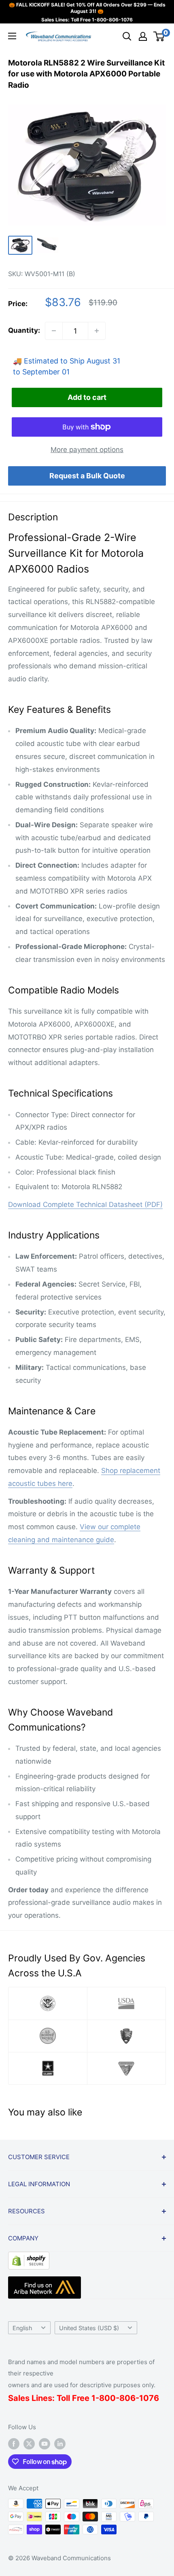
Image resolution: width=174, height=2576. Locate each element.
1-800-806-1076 (112, 20)
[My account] (143, 36)
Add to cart (87, 397)
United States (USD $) (89, 2328)
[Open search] (127, 36)
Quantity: (24, 330)
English (22, 2328)
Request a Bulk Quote (87, 476)
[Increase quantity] (97, 331)
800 (107, 2398)
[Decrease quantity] (54, 331)
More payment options (87, 450)
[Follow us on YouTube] (45, 2444)
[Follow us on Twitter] (29, 2444)
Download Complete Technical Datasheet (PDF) (85, 1205)
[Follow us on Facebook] (14, 2444)
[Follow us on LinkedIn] (60, 2444)
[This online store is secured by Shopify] (29, 2258)
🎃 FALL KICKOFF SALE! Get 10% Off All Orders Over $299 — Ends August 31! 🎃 (87, 8)
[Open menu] (12, 36)
